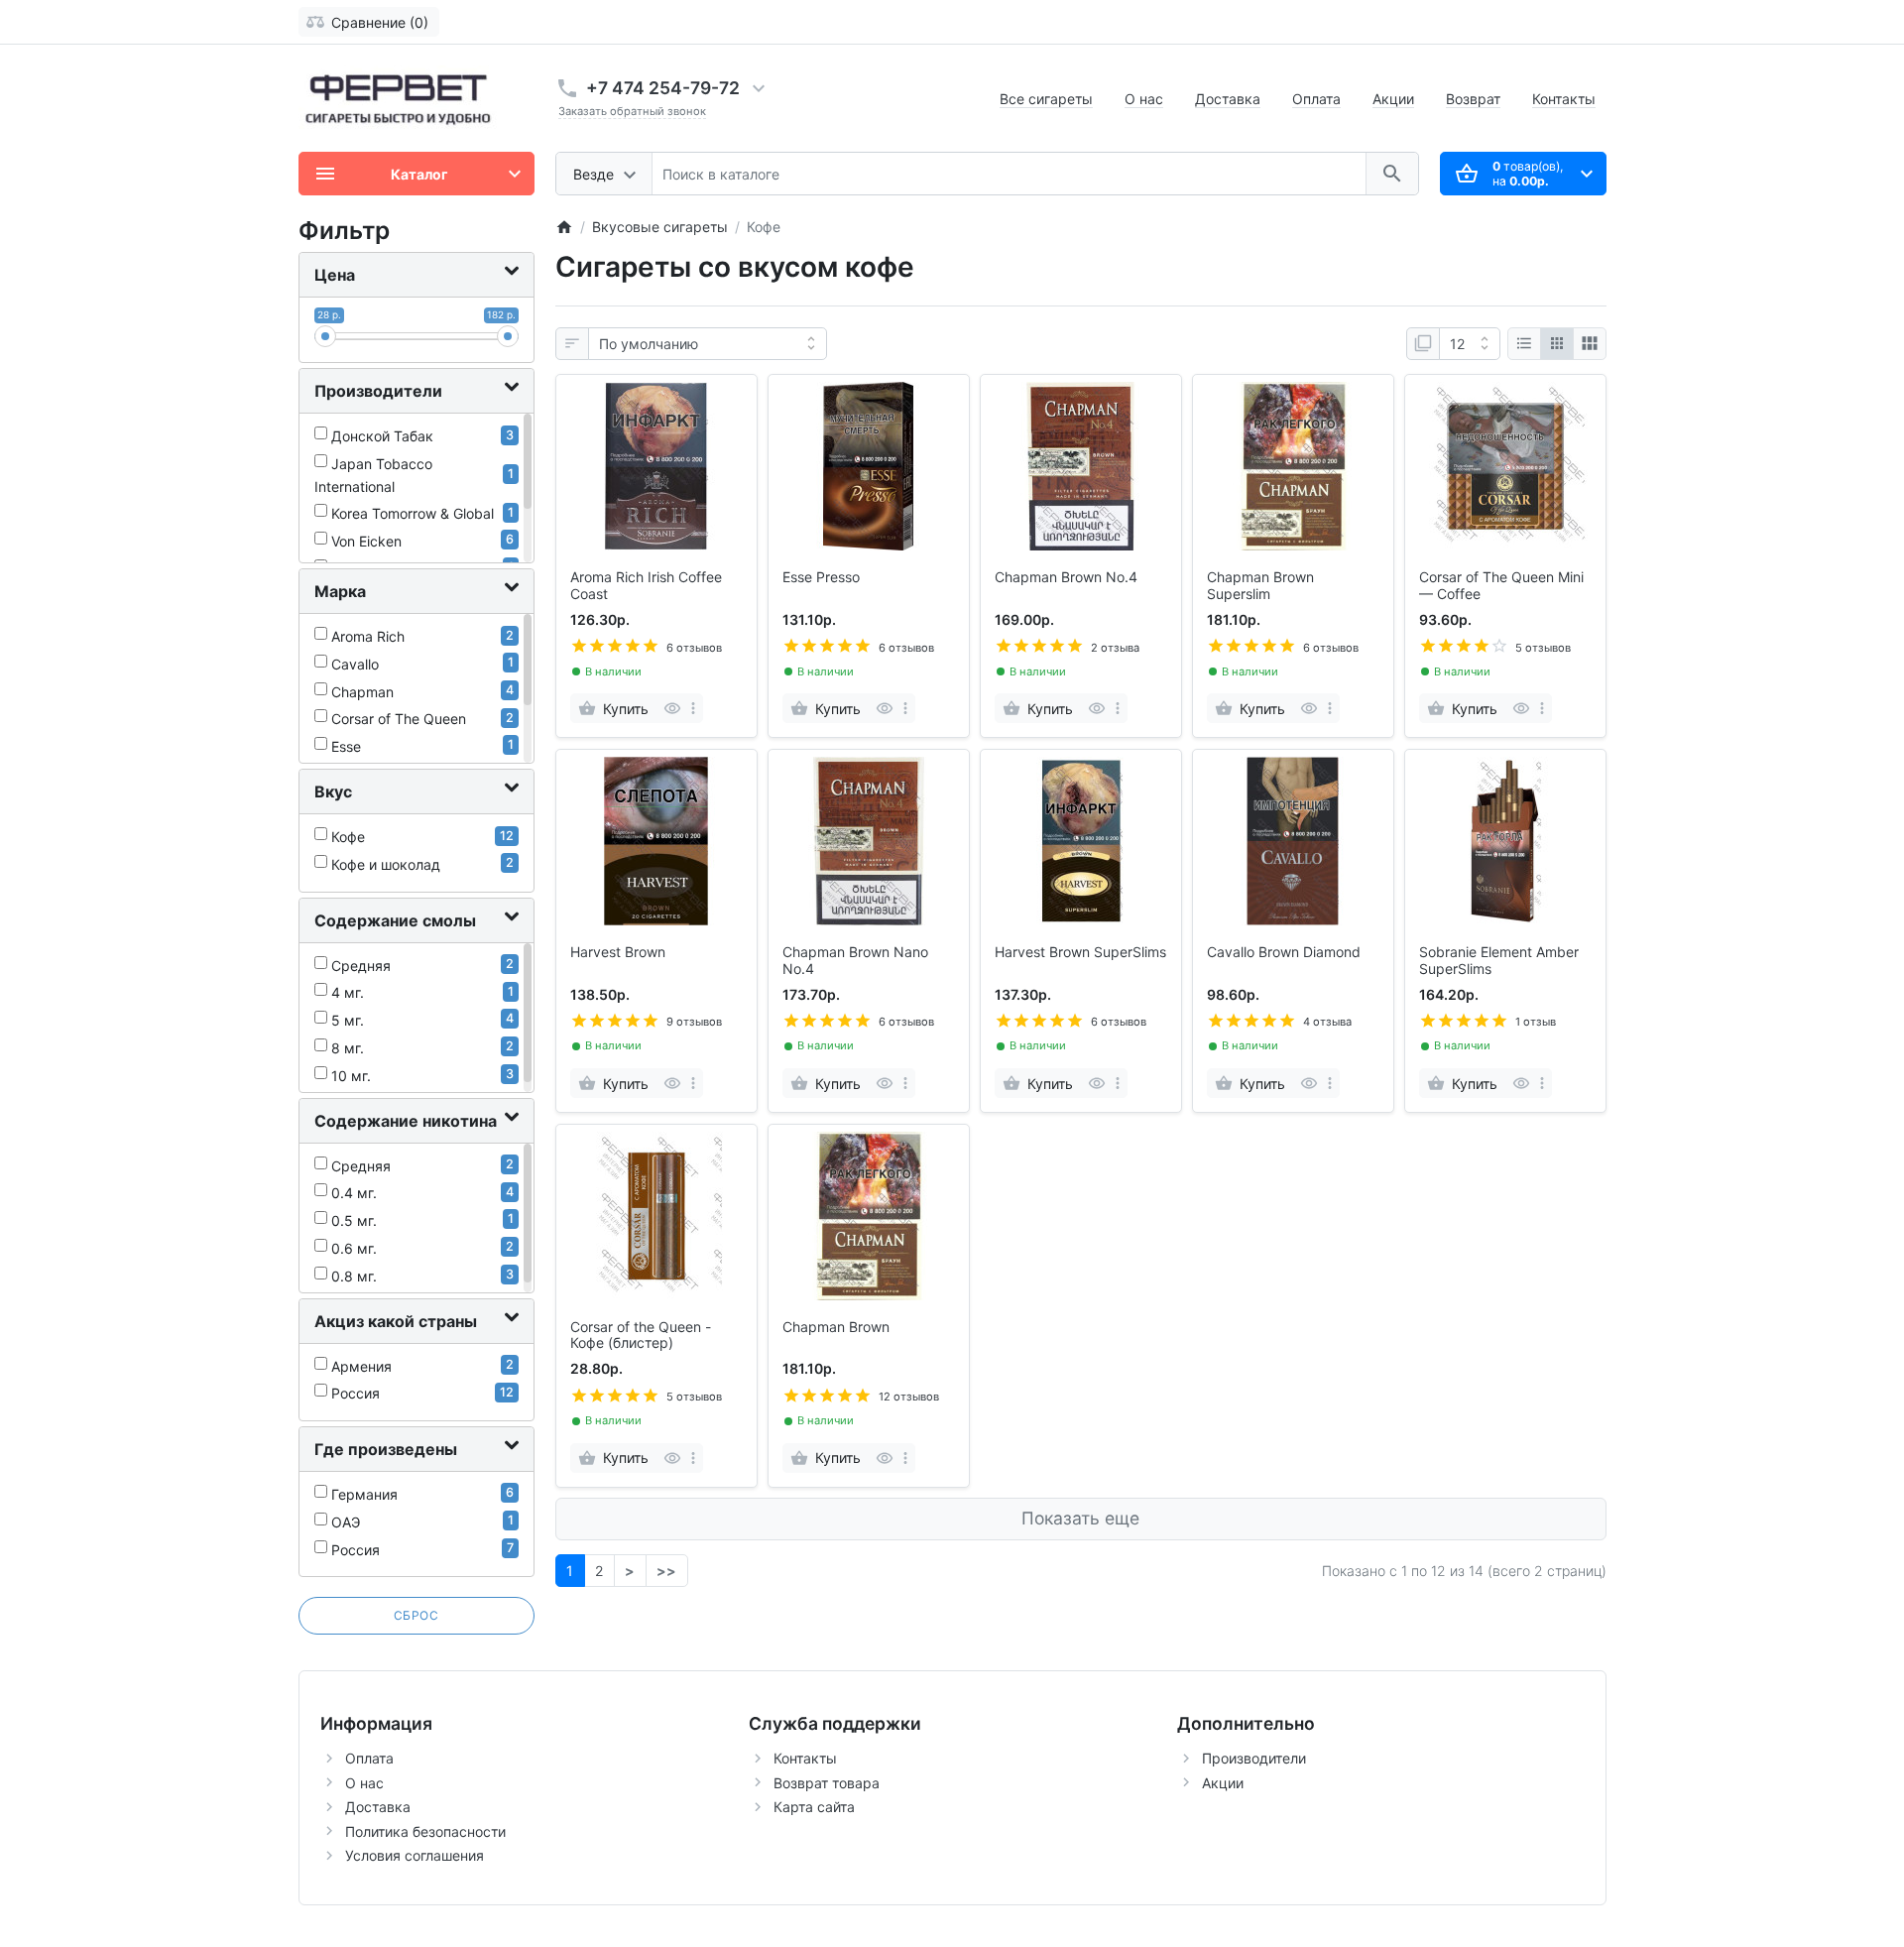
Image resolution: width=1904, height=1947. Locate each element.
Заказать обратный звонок (632, 111)
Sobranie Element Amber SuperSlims (1499, 961)
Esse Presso (821, 577)
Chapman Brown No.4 (1066, 577)
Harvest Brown (618, 952)
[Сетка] (1557, 344)
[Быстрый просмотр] (672, 708)
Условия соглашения (415, 1855)
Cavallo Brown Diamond (1284, 952)
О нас (1144, 99)
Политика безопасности (425, 1831)
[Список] (1524, 344)
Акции (1393, 99)
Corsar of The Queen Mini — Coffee (1501, 586)
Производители (1254, 1758)
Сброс (416, 1615)
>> (666, 1571)
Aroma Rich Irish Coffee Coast (646, 586)
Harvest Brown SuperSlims (1080, 952)
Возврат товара (827, 1783)
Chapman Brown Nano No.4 (855, 961)
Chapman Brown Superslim (1260, 586)
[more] (693, 708)
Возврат (1473, 99)
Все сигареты (1046, 99)
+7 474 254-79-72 (663, 88)
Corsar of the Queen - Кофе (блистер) (641, 1336)
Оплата (1316, 99)
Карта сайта (814, 1807)
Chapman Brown (836, 1327)
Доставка (1228, 99)
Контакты (1564, 99)
